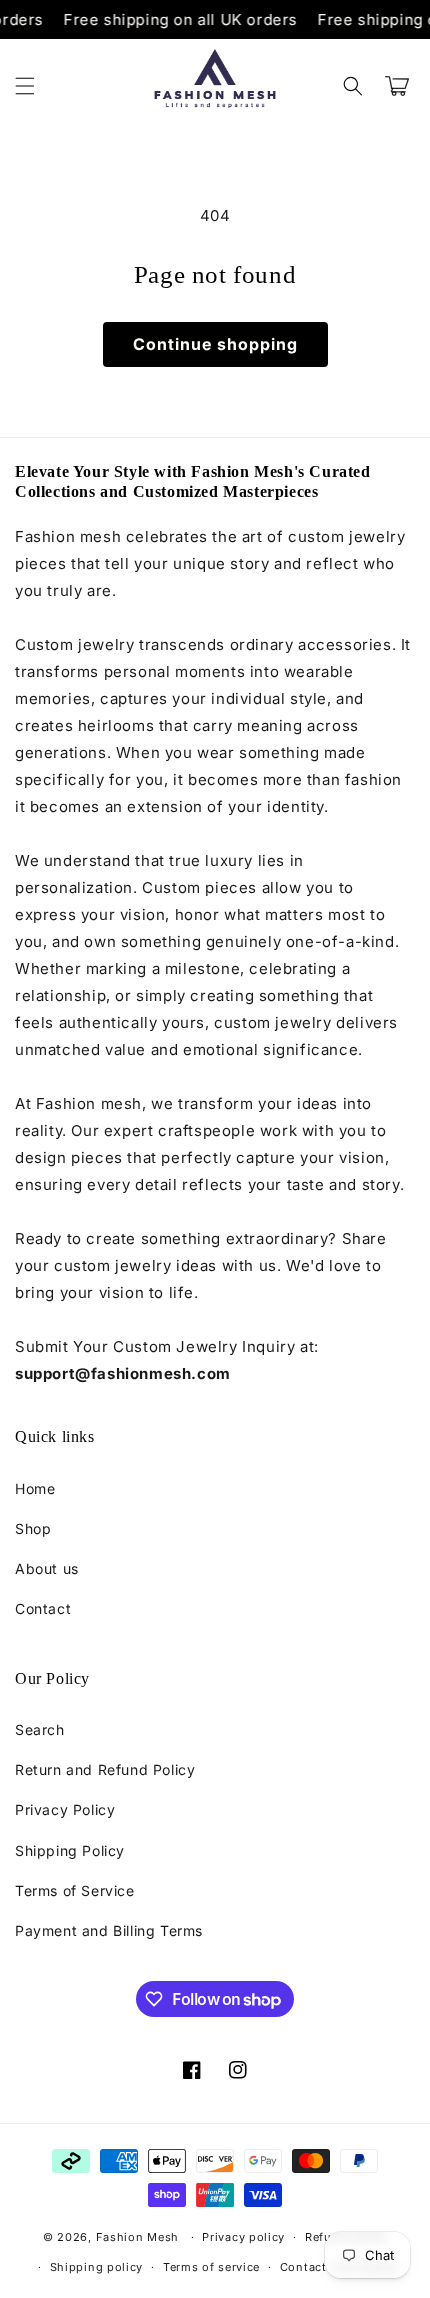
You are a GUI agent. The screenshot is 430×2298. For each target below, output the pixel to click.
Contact (43, 1608)
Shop (33, 1528)
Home (35, 1488)
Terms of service (211, 2267)
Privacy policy (243, 2237)
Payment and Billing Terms (109, 1930)
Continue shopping (215, 344)
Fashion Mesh (137, 2237)
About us (47, 1568)
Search (40, 1729)
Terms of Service (75, 1890)
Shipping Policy (70, 1850)
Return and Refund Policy (105, 1769)
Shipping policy (97, 2267)
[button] (25, 86)
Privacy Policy (65, 1809)
